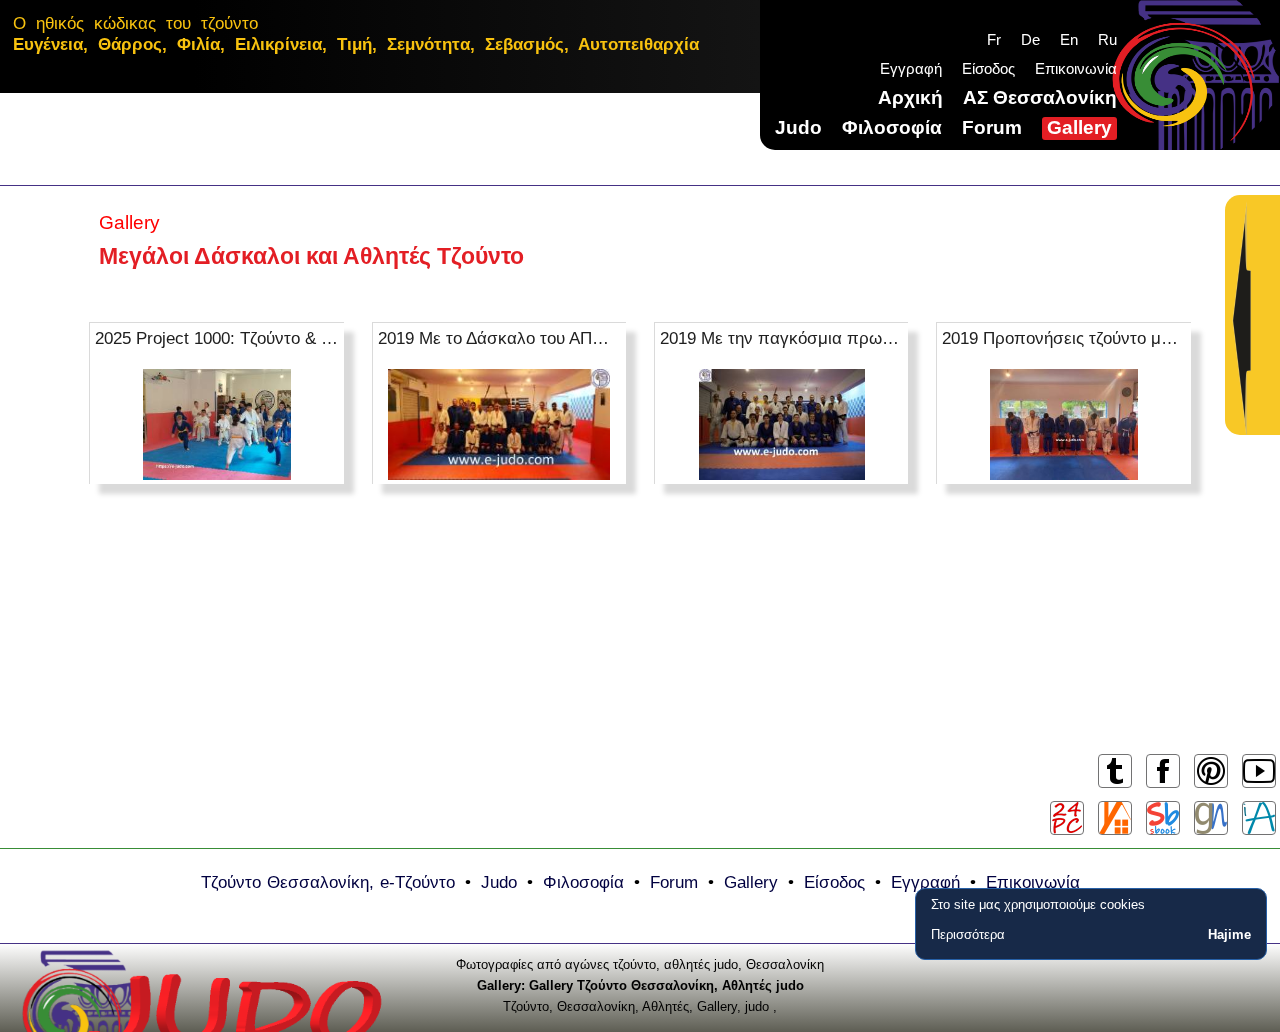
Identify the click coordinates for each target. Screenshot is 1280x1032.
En (1069, 39)
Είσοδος (988, 68)
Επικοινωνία (1076, 68)
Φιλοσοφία (892, 127)
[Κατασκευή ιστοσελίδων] (1211, 818)
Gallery (1079, 127)
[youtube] (1258, 786)
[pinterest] (1210, 786)
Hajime (1229, 934)
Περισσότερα (968, 934)
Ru (1107, 39)
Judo (798, 127)
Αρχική (910, 97)
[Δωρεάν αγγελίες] (1115, 818)
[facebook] (1162, 786)
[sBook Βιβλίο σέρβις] (1163, 818)
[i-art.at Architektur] (1259, 818)
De (1030, 39)
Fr (994, 39)
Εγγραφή (911, 68)
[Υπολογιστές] (1067, 818)
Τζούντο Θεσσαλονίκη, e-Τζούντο (328, 882)
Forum (992, 127)
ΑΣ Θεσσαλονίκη (1040, 97)
